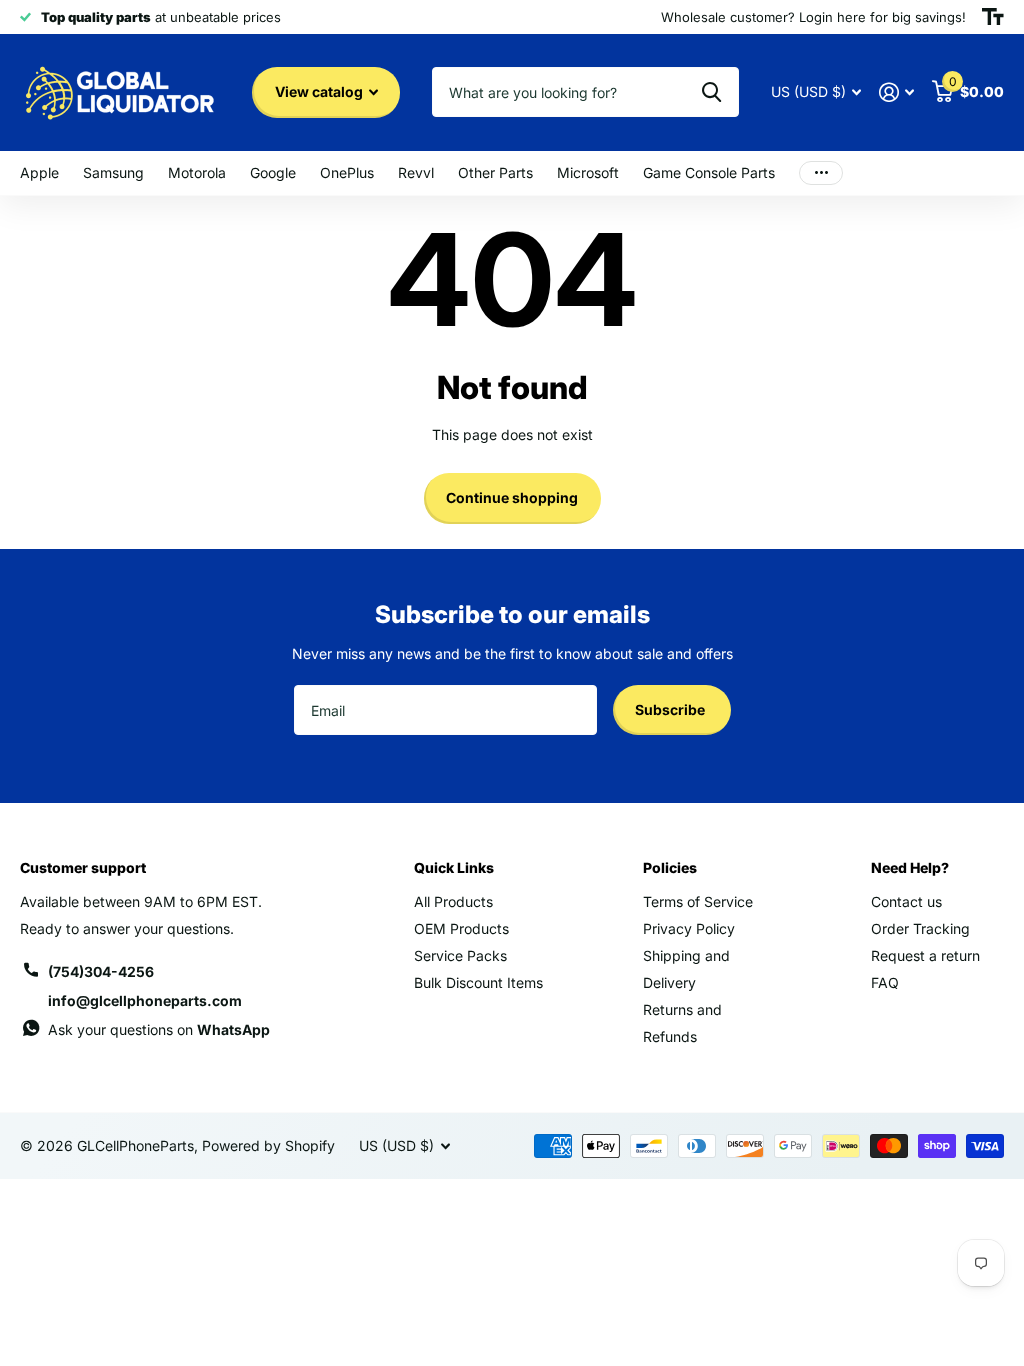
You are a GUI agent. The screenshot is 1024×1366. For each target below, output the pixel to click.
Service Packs (460, 955)
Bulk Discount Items (478, 982)
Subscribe (671, 709)
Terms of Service (698, 901)
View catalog (320, 91)
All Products (453, 901)
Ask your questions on (159, 1029)
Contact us (906, 901)
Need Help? (910, 867)
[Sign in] (896, 92)
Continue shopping (512, 497)
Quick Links (454, 867)
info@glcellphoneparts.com (145, 1000)
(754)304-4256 (101, 971)
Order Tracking (920, 928)
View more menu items (821, 173)
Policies (670, 867)
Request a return (925, 955)
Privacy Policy (689, 928)
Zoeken (711, 92)
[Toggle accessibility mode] (993, 17)
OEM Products (461, 928)
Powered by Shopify (268, 1145)
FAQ (885, 982)
